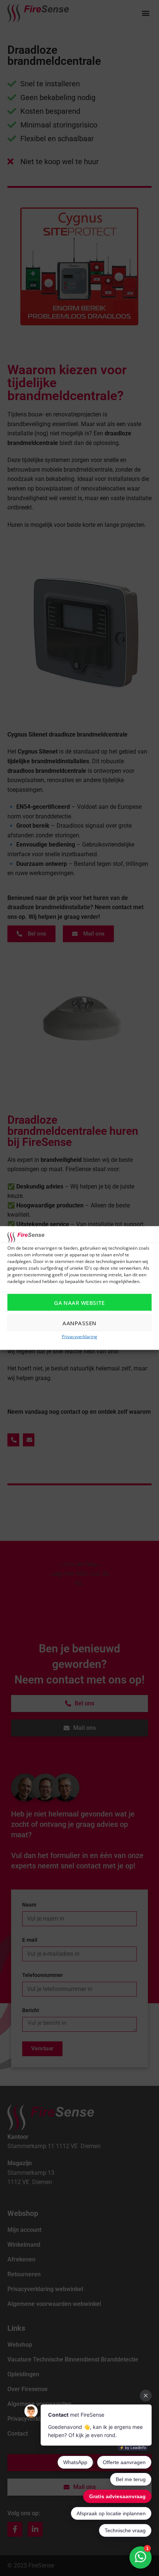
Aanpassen (79, 1323)
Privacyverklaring (79, 1337)
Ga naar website (79, 1302)
